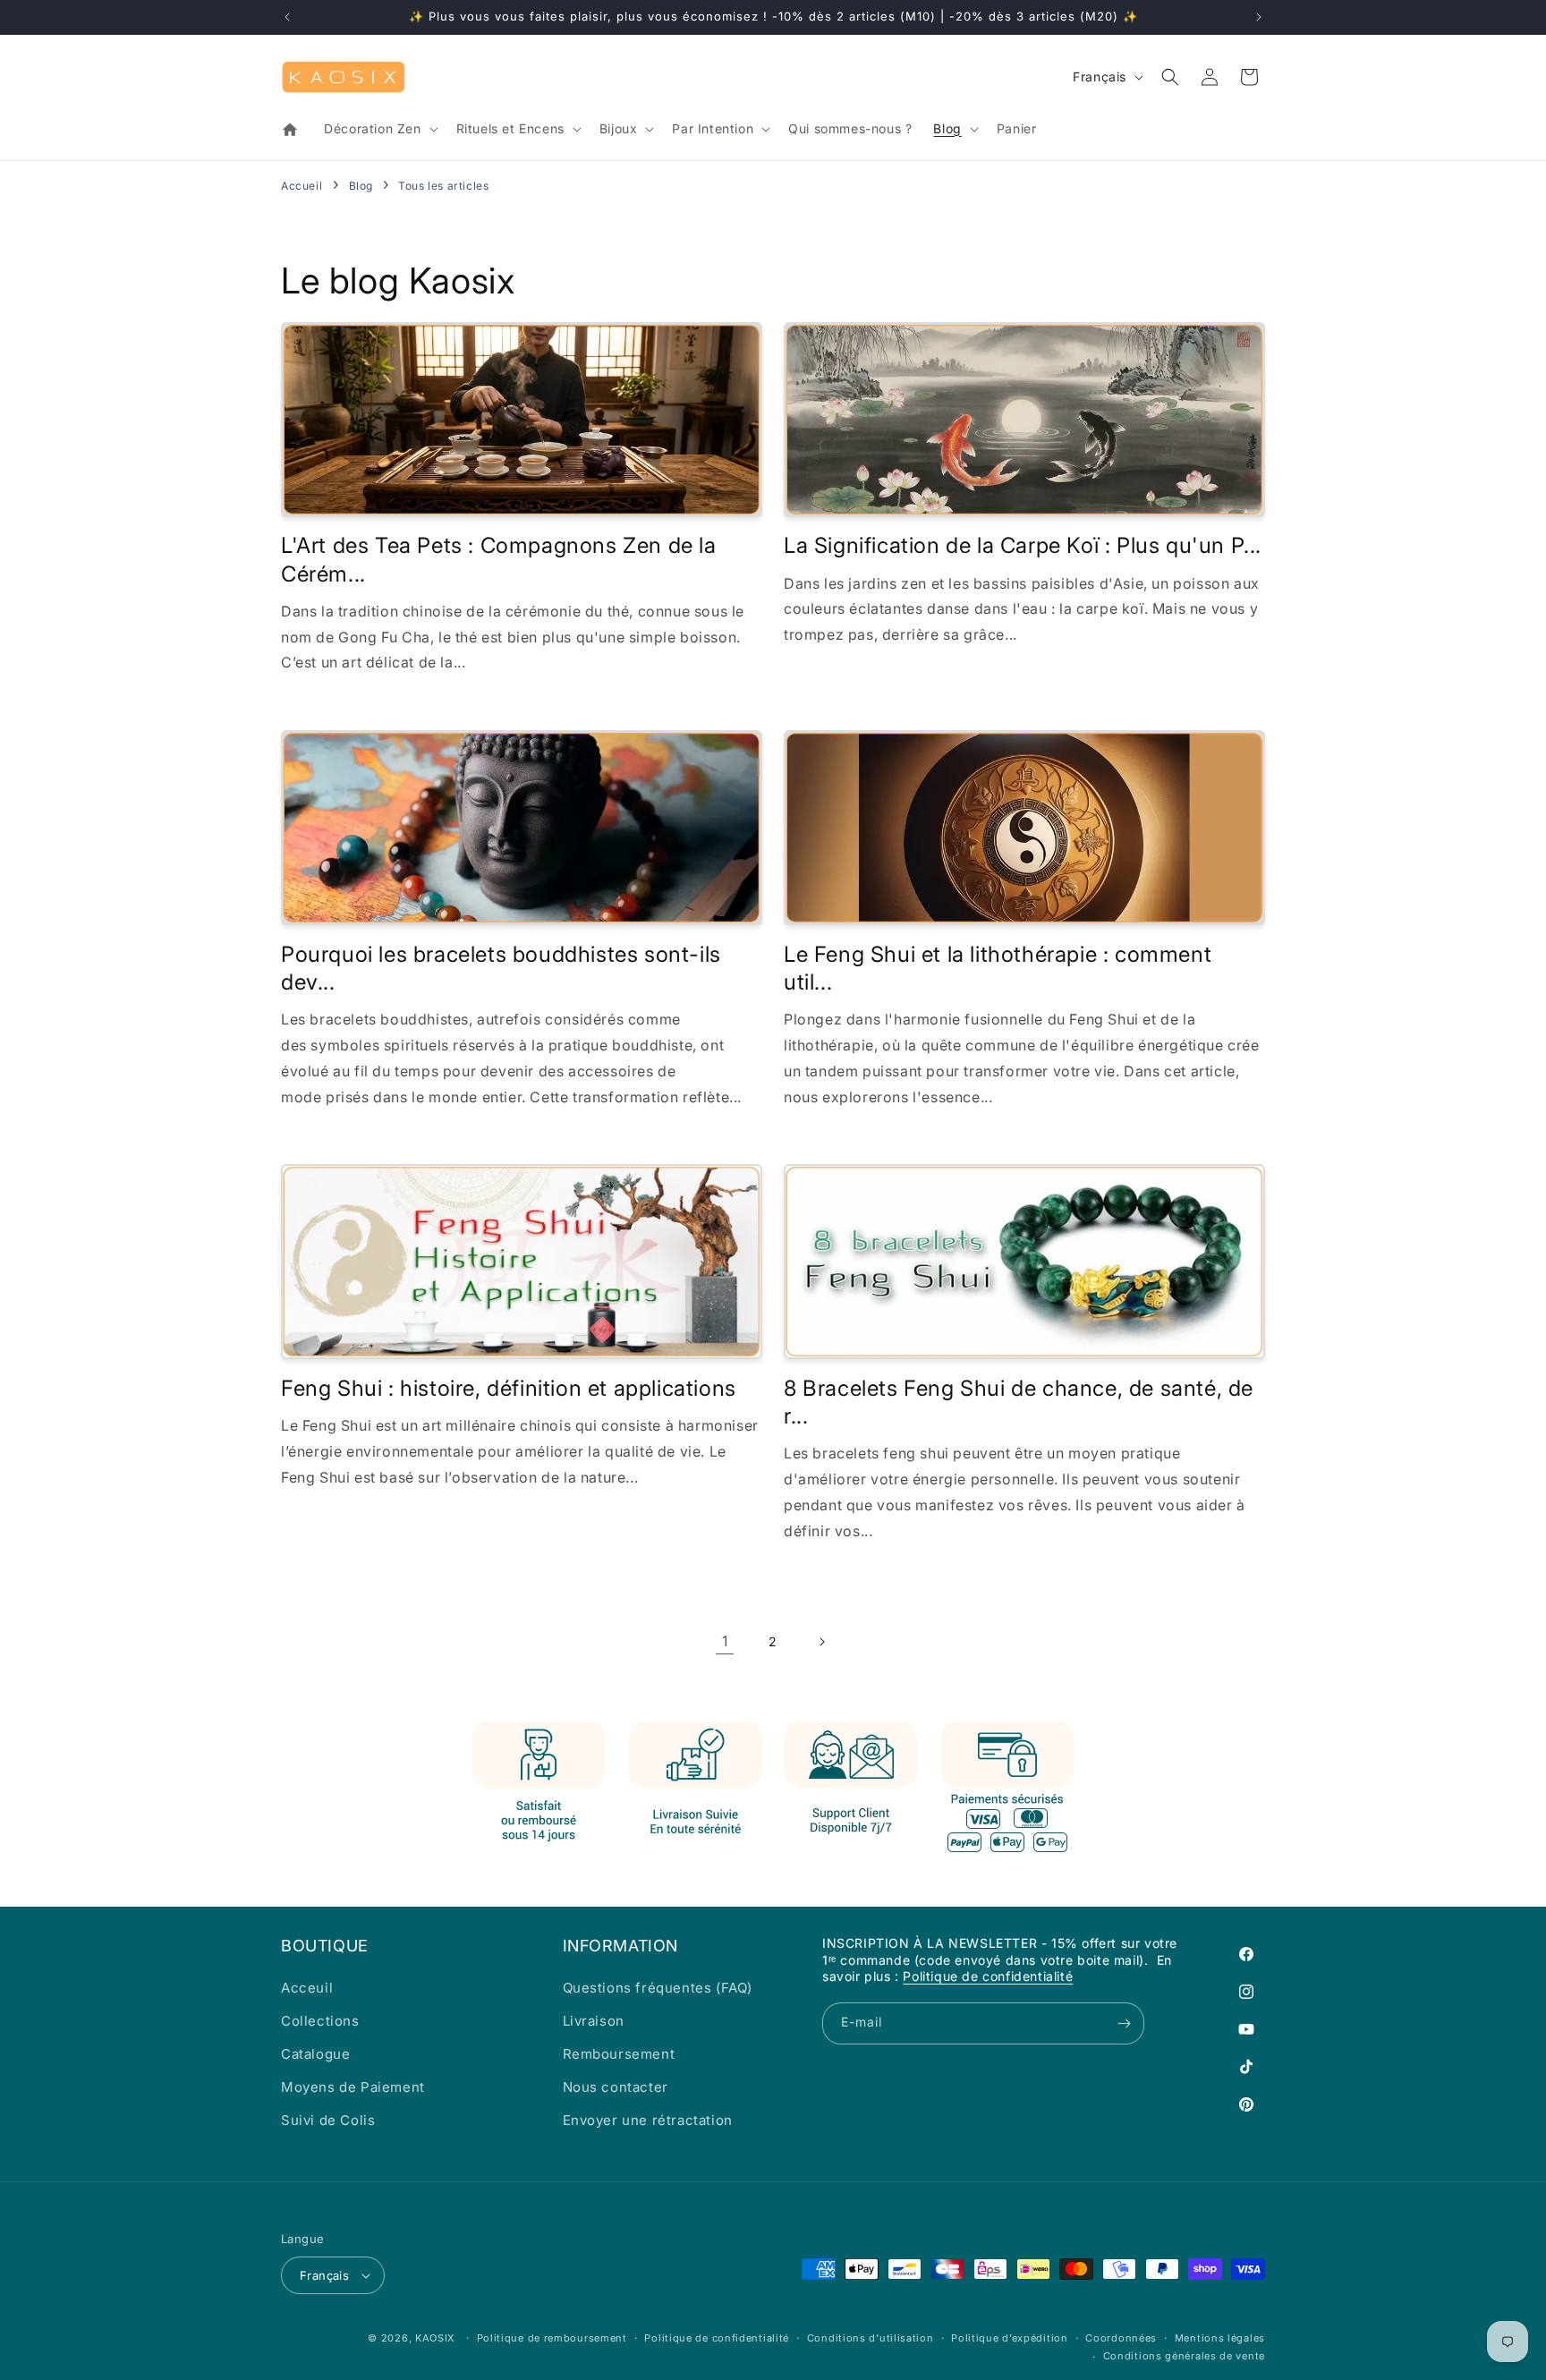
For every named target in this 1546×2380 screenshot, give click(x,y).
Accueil (302, 186)
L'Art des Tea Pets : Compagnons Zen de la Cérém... (499, 559)
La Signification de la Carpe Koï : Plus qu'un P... (1023, 545)
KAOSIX (435, 2338)
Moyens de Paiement (353, 2087)
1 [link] (725, 1641)
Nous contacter (616, 2087)
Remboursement (619, 2054)
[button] (379, 129)
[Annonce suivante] (1259, 17)
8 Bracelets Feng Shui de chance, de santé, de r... (1019, 1402)
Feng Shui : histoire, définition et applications (509, 1388)
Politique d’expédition (1009, 2338)
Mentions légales (1220, 2338)
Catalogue (315, 2054)
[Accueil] (292, 130)
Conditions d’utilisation (871, 2338)
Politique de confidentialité (988, 1976)
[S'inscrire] (1124, 2023)
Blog (363, 186)
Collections (320, 2021)
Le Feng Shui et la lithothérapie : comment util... (998, 968)
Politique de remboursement (552, 2338)
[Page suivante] (821, 1642)
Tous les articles (443, 186)
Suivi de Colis (328, 2120)
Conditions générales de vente (1184, 2356)
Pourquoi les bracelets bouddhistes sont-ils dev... (501, 968)
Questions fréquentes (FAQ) (658, 1988)
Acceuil (307, 1988)
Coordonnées (1121, 2338)
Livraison (594, 2021)
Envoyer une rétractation (648, 2120)
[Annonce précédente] (287, 17)
